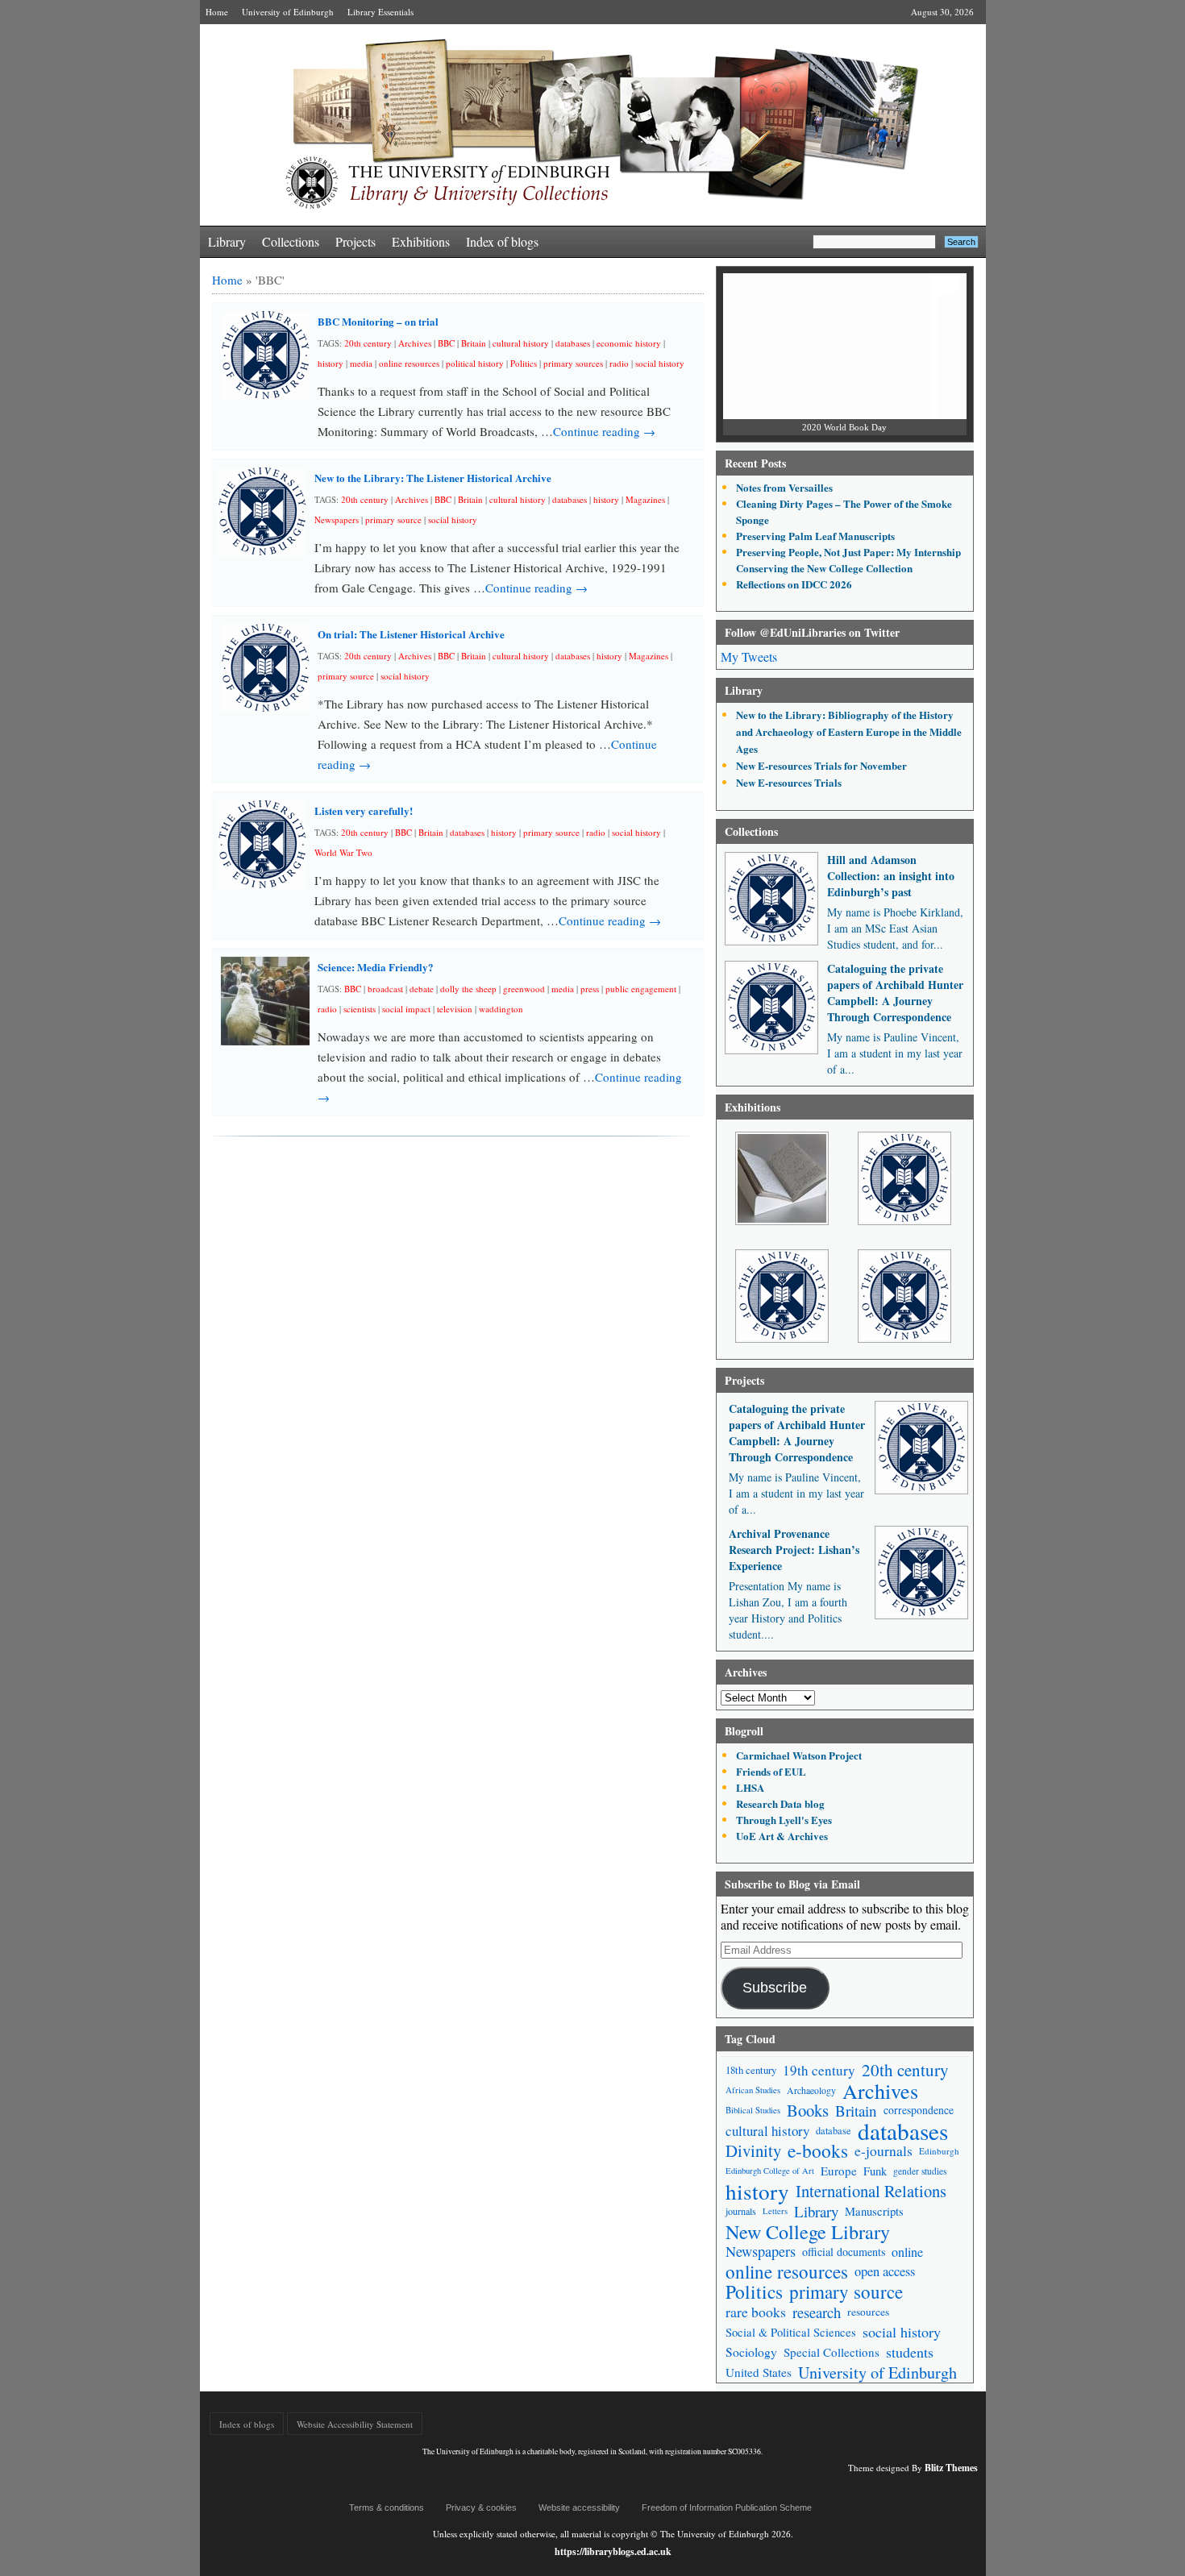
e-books (818, 2151)
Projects (355, 241)
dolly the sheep (468, 989)
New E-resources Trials (789, 782)
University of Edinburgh (288, 12)
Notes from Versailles (784, 487)
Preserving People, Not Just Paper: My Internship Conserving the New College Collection (848, 560)
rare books (756, 2312)
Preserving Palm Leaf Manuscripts (815, 536)
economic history (629, 343)
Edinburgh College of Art (770, 2171)
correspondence (919, 2110)
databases (573, 343)
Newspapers (337, 519)
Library (227, 241)
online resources (409, 363)
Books (808, 2111)
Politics (524, 363)
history (331, 363)
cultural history (521, 343)
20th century (368, 343)
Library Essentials (380, 12)
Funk (875, 2171)
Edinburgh (939, 2151)
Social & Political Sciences (791, 2332)
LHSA (750, 1787)
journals (741, 2211)
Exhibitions (421, 241)
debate (422, 989)
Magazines (645, 499)
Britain (474, 343)
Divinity (753, 2151)
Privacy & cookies (481, 2507)
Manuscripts (874, 2211)
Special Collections (832, 2352)
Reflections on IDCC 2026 (794, 584)
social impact (406, 1009)
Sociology (751, 2352)
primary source (393, 519)
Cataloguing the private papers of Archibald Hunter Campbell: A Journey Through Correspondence (895, 993)
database (834, 2130)
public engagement (641, 989)
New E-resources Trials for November (821, 765)
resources (868, 2312)
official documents (844, 2252)
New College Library (808, 2231)
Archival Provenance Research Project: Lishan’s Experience (794, 1550)
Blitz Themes (951, 2468)
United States (759, 2372)
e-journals (884, 2151)
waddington (501, 1009)
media (361, 363)
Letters (775, 2211)
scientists (360, 1009)
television (455, 1009)
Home (217, 12)
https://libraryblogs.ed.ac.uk (613, 2551)
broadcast (385, 989)
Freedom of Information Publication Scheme (727, 2507)
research (817, 2312)
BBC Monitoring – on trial (378, 321)
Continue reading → (604, 431)
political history (475, 363)
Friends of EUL (771, 1771)
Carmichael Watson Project (799, 1755)
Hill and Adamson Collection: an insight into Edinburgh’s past (891, 876)
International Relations (871, 2191)
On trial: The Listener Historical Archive (411, 634)
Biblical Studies (753, 2110)
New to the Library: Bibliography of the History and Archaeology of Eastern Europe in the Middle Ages (849, 731)
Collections (291, 241)
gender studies (920, 2171)
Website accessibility (579, 2507)
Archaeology (811, 2090)
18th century (751, 2070)
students (910, 2352)
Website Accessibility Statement (355, 2424)
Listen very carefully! (364, 810)
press (590, 989)
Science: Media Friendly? (376, 967)
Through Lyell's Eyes (784, 1820)
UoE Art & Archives (782, 1836)
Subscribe (775, 1988)
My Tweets (749, 656)
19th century (819, 2070)
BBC (446, 343)
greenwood (524, 989)
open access (885, 2271)
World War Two (343, 852)
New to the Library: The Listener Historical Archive (433, 478)
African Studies (753, 2090)
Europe (839, 2171)
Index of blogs (502, 241)
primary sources (573, 363)
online (907, 2252)
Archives (415, 343)
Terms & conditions (387, 2507)
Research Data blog (780, 1803)
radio (619, 363)
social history (660, 363)
